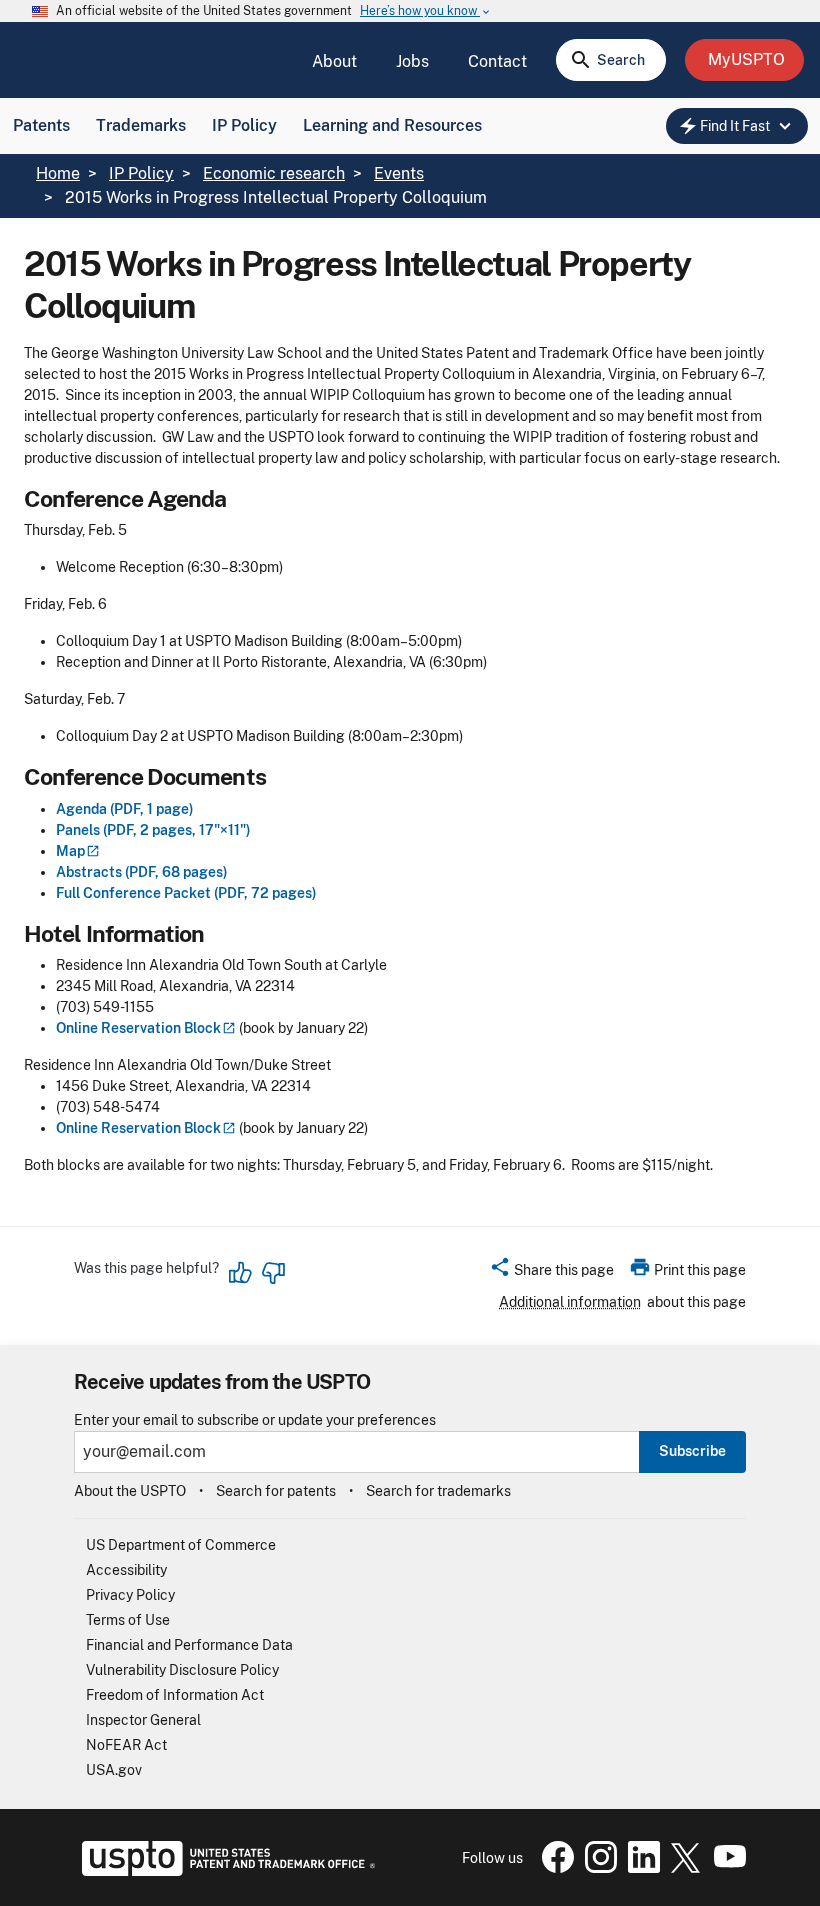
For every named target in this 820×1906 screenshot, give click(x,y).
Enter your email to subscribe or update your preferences (255, 1420)
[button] (551, 1273)
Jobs (412, 61)
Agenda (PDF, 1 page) (125, 809)
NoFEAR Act (126, 1745)
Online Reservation (138, 1028)
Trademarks (141, 125)
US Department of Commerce (181, 1545)
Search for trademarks (438, 1491)
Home (58, 173)
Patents (41, 125)
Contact (497, 61)
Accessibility (126, 1570)
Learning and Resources (392, 125)
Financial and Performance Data (189, 1645)
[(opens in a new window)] (597, 1868)
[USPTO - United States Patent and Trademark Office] (224, 1871)
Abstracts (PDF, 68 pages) (142, 872)
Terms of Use (128, 1620)
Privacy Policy (130, 1595)
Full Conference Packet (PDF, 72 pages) (186, 893)
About (334, 61)
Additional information (570, 1302)
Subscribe (692, 1451)
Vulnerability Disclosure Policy (182, 1670)
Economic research (274, 173)
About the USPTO (130, 1491)
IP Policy (244, 125)
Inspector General (143, 1720)
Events (399, 173)
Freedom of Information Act (175, 1695)
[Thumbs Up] (241, 1273)
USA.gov (114, 1770)
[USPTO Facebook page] (554, 1868)
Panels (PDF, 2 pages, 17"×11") (153, 830)
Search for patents (276, 1491)
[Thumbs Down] (273, 1273)
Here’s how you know (426, 11)
